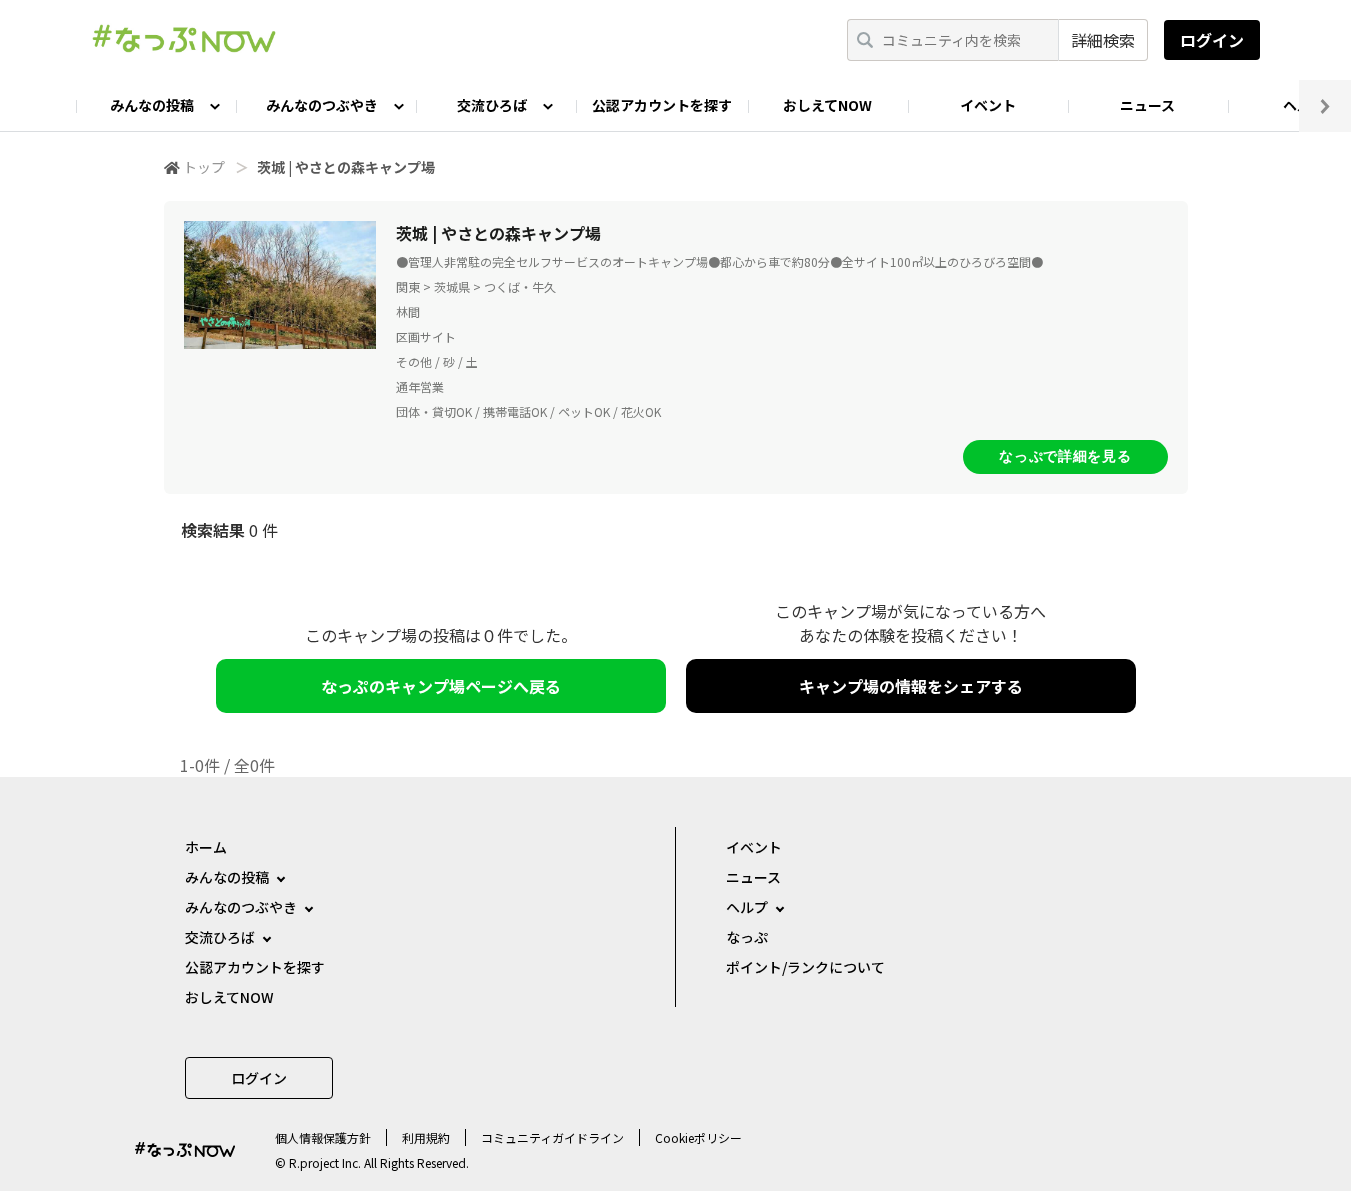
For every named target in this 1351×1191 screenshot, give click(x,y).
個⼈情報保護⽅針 (323, 1137)
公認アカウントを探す (662, 105)
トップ (204, 167)
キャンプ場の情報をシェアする (911, 686)
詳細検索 (1103, 40)
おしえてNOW (827, 105)
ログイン (1212, 40)
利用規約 (426, 1137)
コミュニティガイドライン (552, 1137)
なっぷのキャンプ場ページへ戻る (441, 686)
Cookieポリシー (698, 1137)
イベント (988, 105)
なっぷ (747, 937)
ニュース (1147, 105)
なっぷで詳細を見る (1065, 456)
